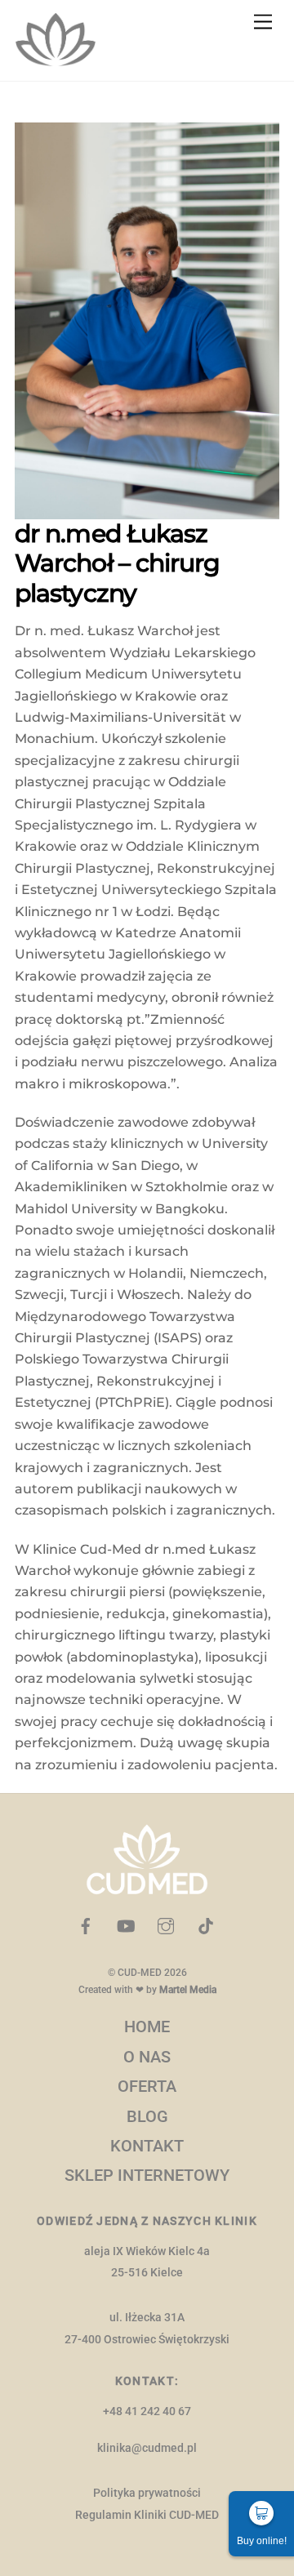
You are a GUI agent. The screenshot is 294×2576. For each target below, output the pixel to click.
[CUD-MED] (56, 60)
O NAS (147, 2057)
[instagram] (166, 1925)
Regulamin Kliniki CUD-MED (147, 2515)
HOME (147, 2027)
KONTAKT (147, 2146)
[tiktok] (206, 1925)
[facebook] (86, 1925)
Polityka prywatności (147, 2493)
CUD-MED (140, 1973)
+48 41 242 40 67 (147, 2411)
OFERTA (147, 2086)
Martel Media (188, 1990)
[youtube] (126, 1925)
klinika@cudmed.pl (147, 2448)
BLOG (147, 2116)
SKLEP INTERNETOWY (147, 2175)
